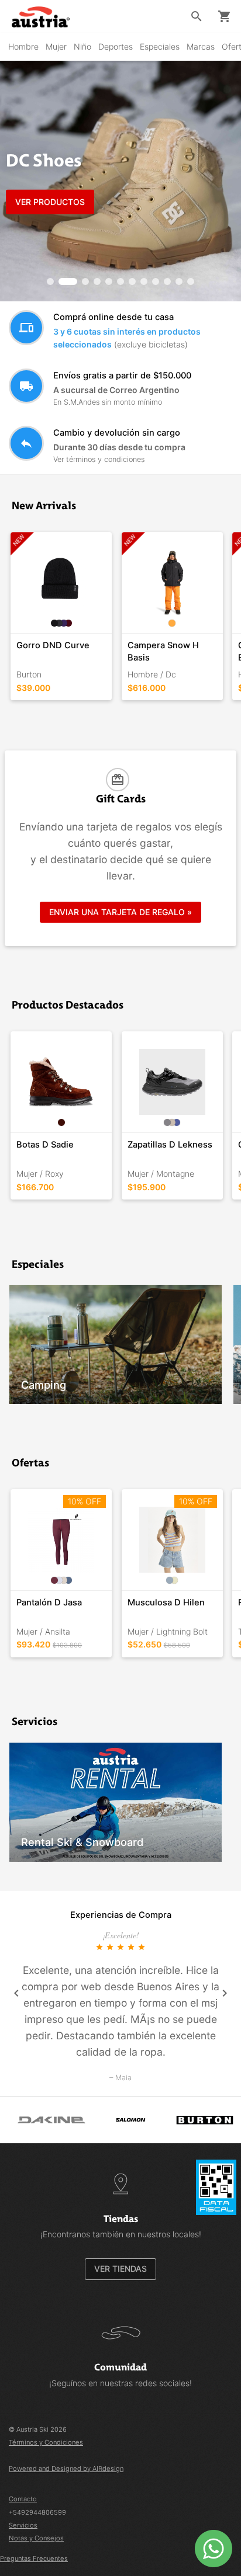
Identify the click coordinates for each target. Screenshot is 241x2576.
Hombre (23, 46)
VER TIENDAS (120, 2269)
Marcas (201, 46)
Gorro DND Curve (53, 645)
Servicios (23, 2525)
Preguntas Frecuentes (34, 2558)
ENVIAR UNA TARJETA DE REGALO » (120, 912)
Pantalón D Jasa (49, 1602)
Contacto (23, 2499)
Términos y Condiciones (46, 2442)
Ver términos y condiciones (99, 459)
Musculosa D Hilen (166, 1602)
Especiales (160, 46)
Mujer (56, 46)
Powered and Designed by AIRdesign (66, 2469)
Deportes (116, 46)
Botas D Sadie (45, 1145)
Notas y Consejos (36, 2538)
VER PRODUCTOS (50, 202)
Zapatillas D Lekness (170, 1145)
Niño (82, 46)
